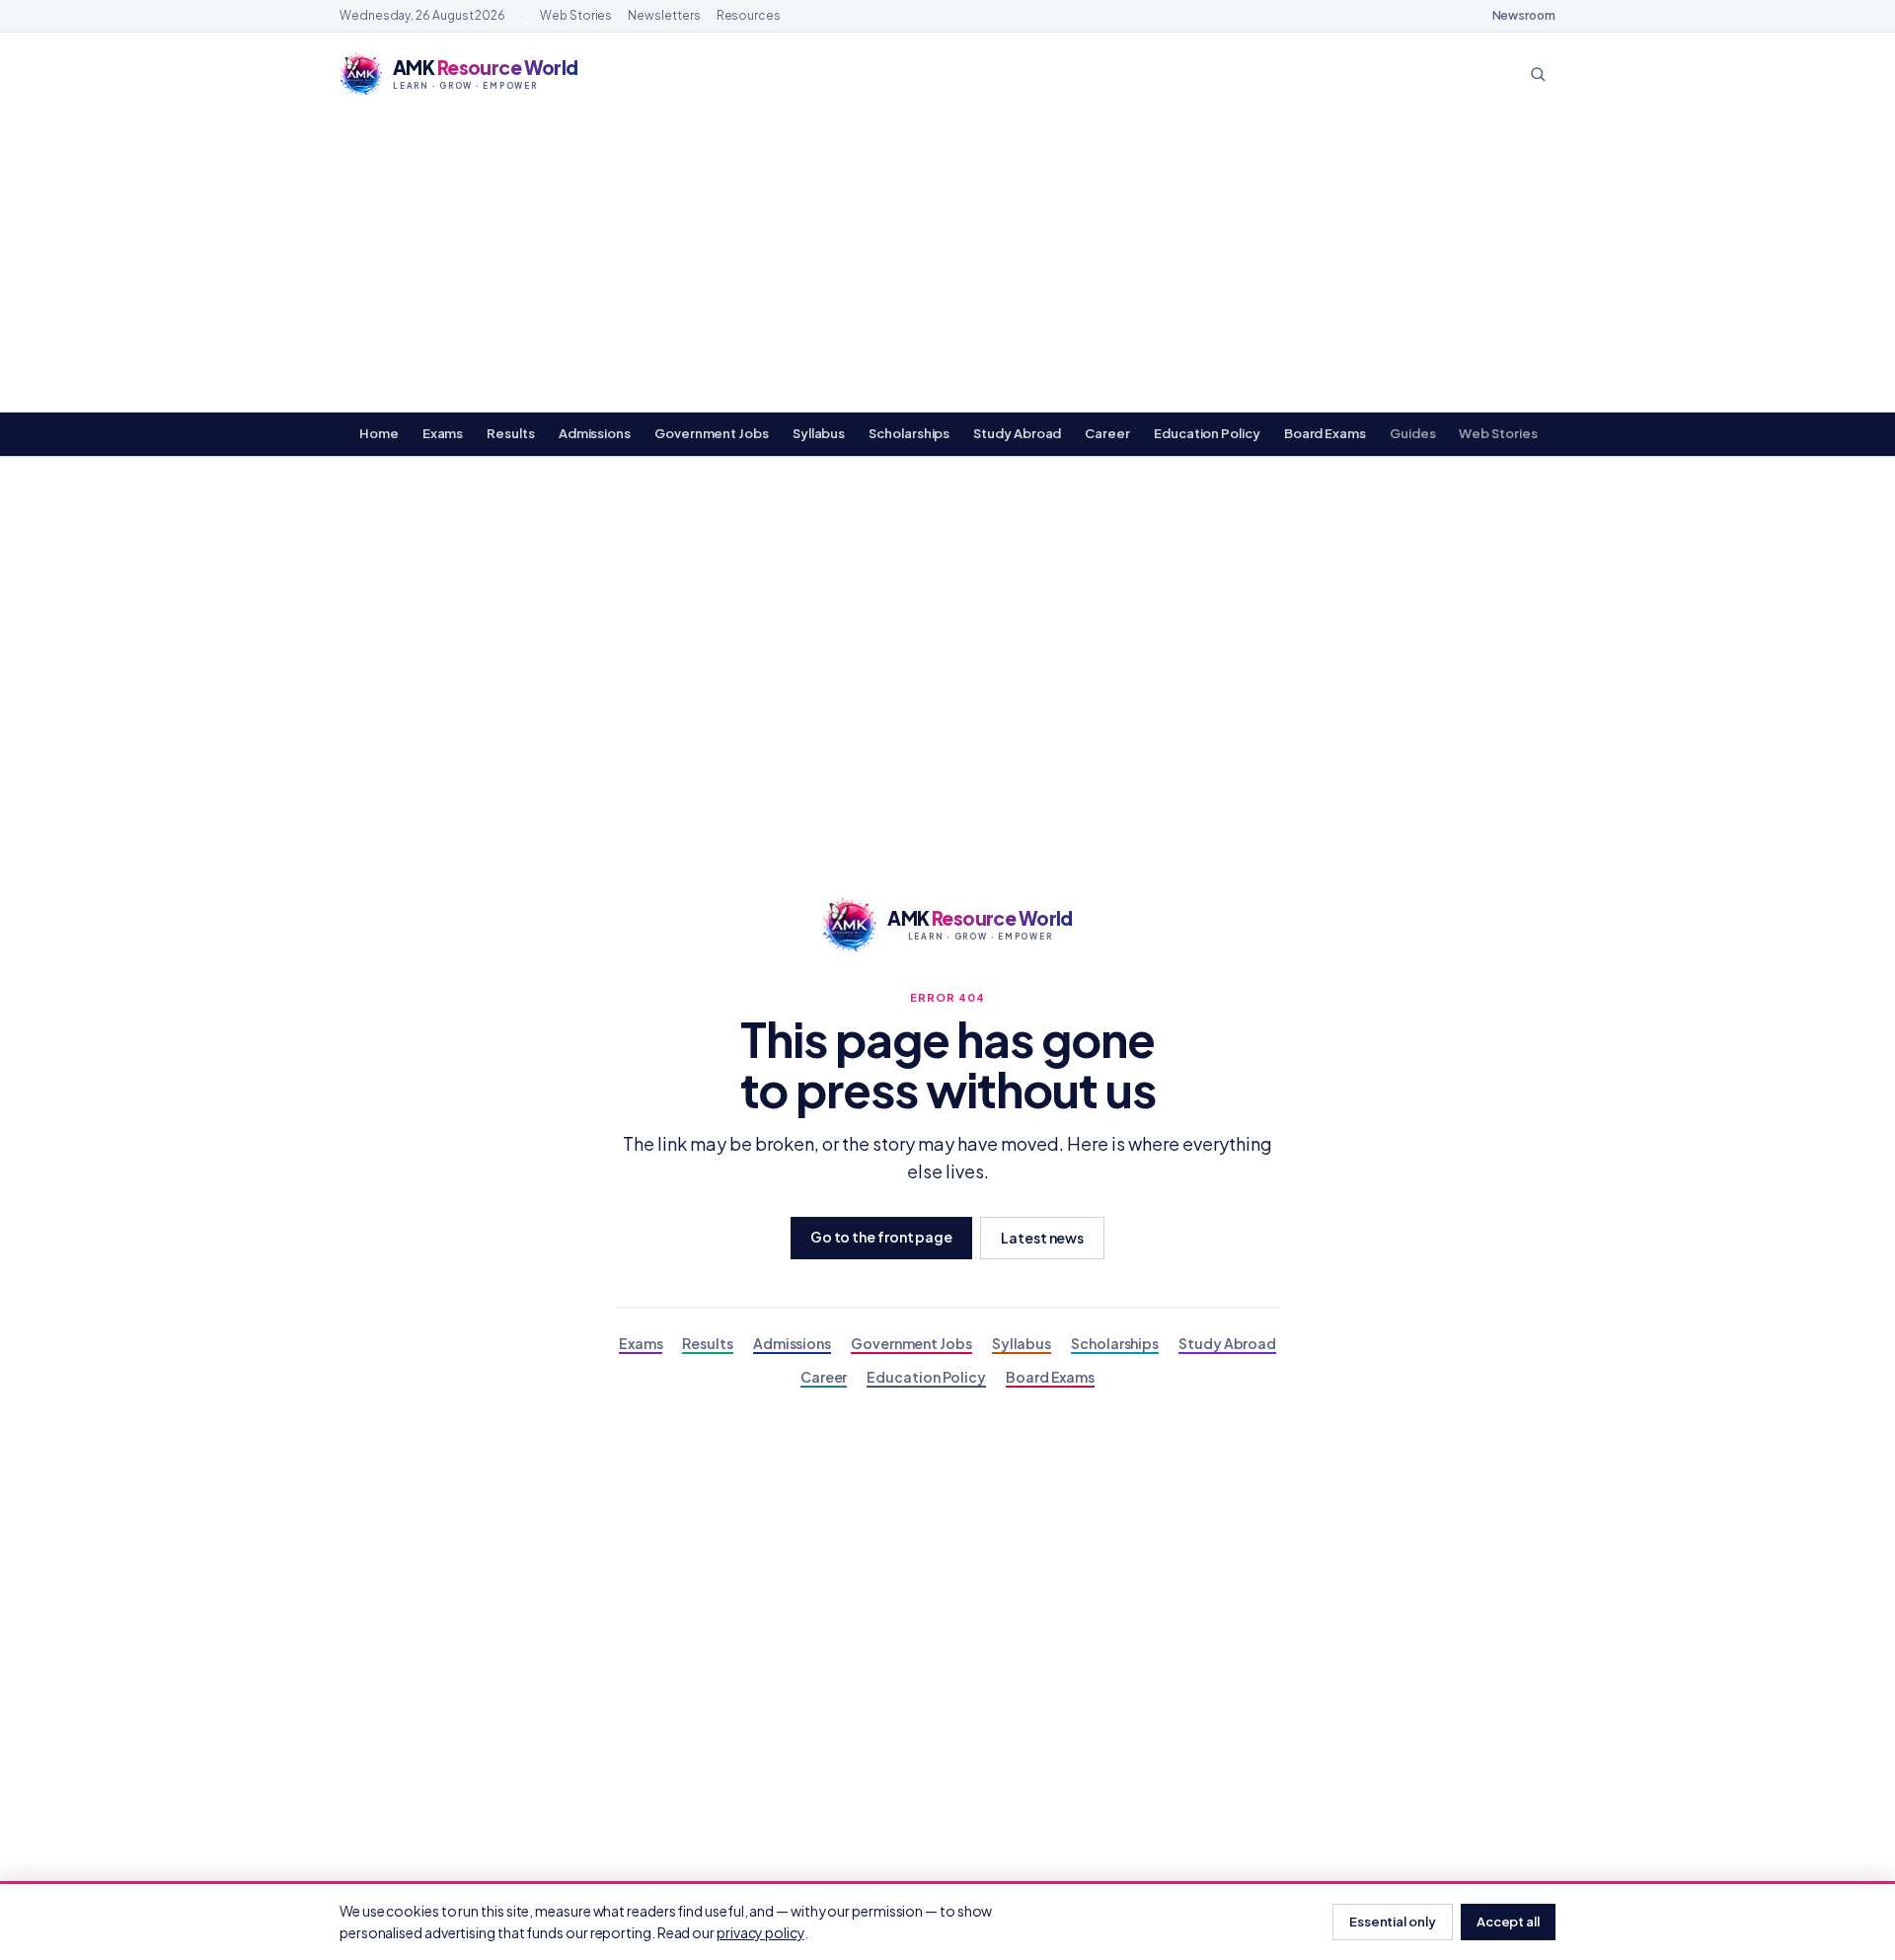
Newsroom (1524, 15)
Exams (443, 433)
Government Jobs (712, 433)
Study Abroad (1017, 433)
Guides (1413, 433)
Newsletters (664, 15)
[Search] (1538, 74)
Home (379, 433)
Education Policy (1207, 433)
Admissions (595, 433)
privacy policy (760, 1932)
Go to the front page (881, 1237)
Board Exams (1325, 433)
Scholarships (909, 433)
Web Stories (576, 15)
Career (1107, 433)
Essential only (1393, 1922)
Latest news (1042, 1238)
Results (510, 433)
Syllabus (819, 433)
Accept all (1508, 1922)
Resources (749, 15)
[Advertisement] (947, 264)
